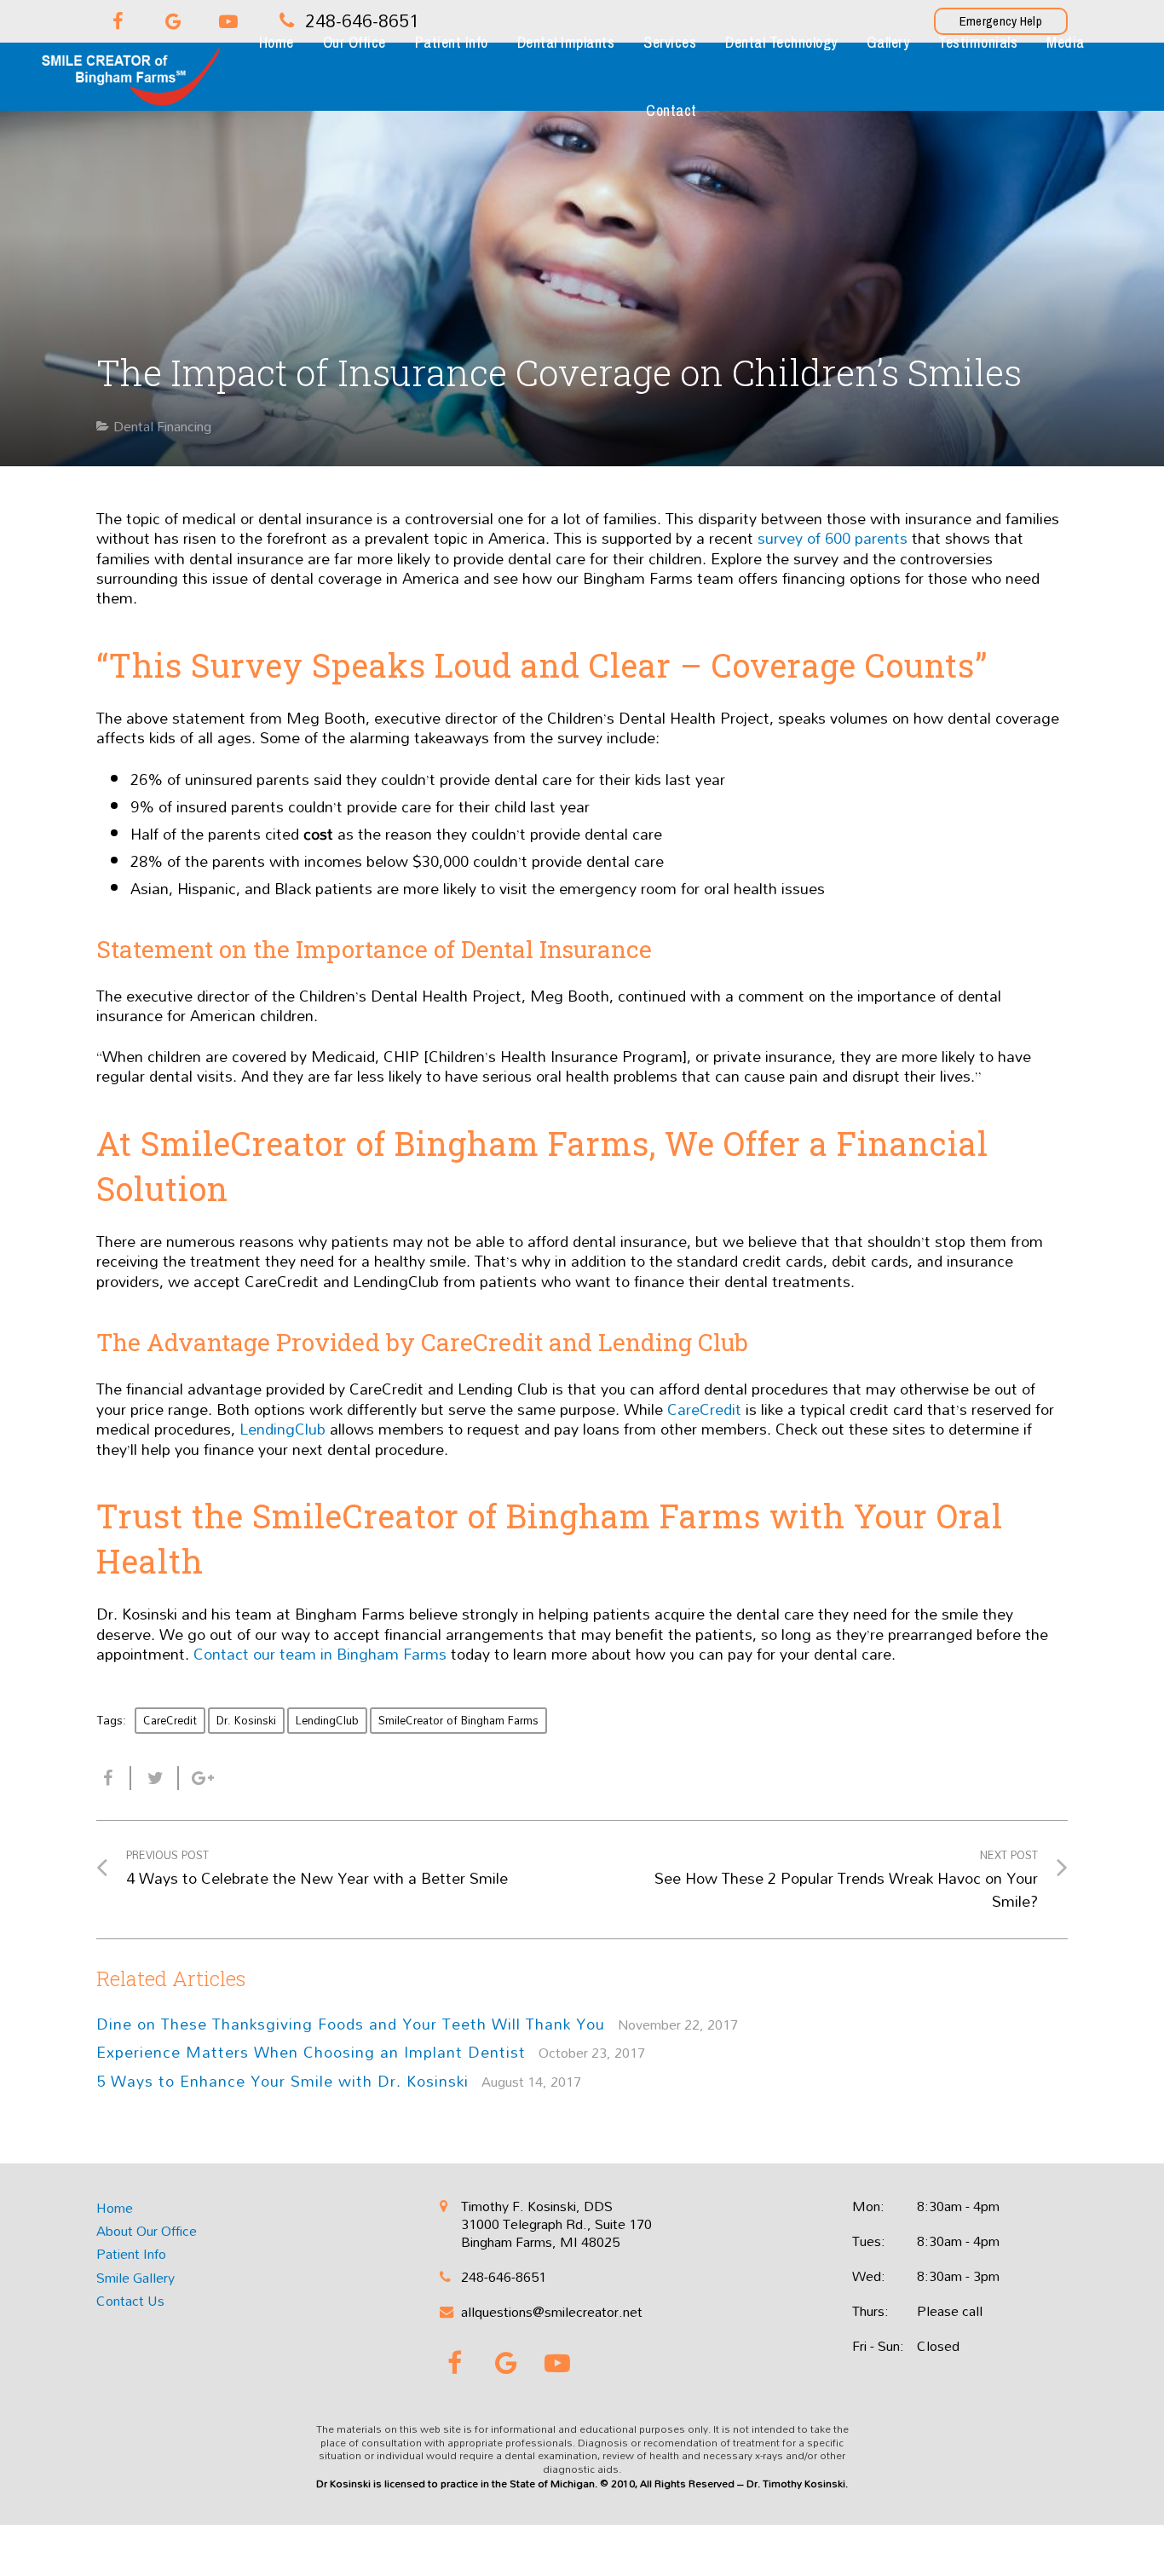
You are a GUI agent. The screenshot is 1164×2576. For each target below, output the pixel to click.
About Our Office (147, 2231)
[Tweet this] (155, 1778)
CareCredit (170, 1720)
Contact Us (130, 2301)
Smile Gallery (135, 2278)
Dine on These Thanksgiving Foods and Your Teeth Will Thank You (351, 2024)
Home (115, 2208)
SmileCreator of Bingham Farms (458, 1720)
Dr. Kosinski (246, 1720)
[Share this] (114, 1778)
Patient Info (131, 2254)
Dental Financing (162, 426)
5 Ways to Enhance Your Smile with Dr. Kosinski (282, 2081)
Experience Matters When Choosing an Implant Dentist (311, 2052)
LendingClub (327, 1720)
